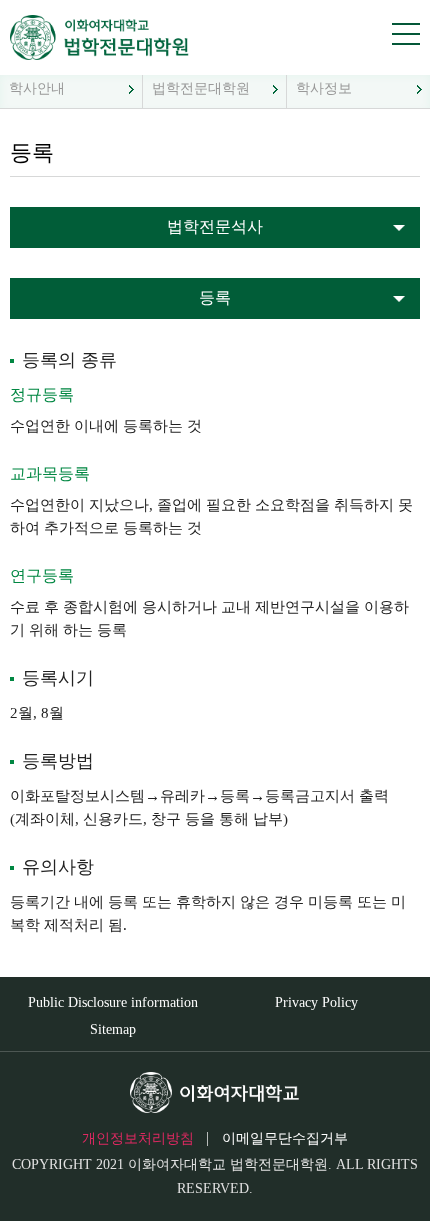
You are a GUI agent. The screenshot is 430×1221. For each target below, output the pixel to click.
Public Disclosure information (113, 1002)
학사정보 (324, 88)
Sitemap (113, 1029)
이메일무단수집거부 (285, 1138)
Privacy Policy (316, 1002)
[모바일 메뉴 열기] (406, 34)
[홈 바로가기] (92, 37)
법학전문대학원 (201, 88)
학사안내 (37, 88)
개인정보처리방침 (138, 1138)
